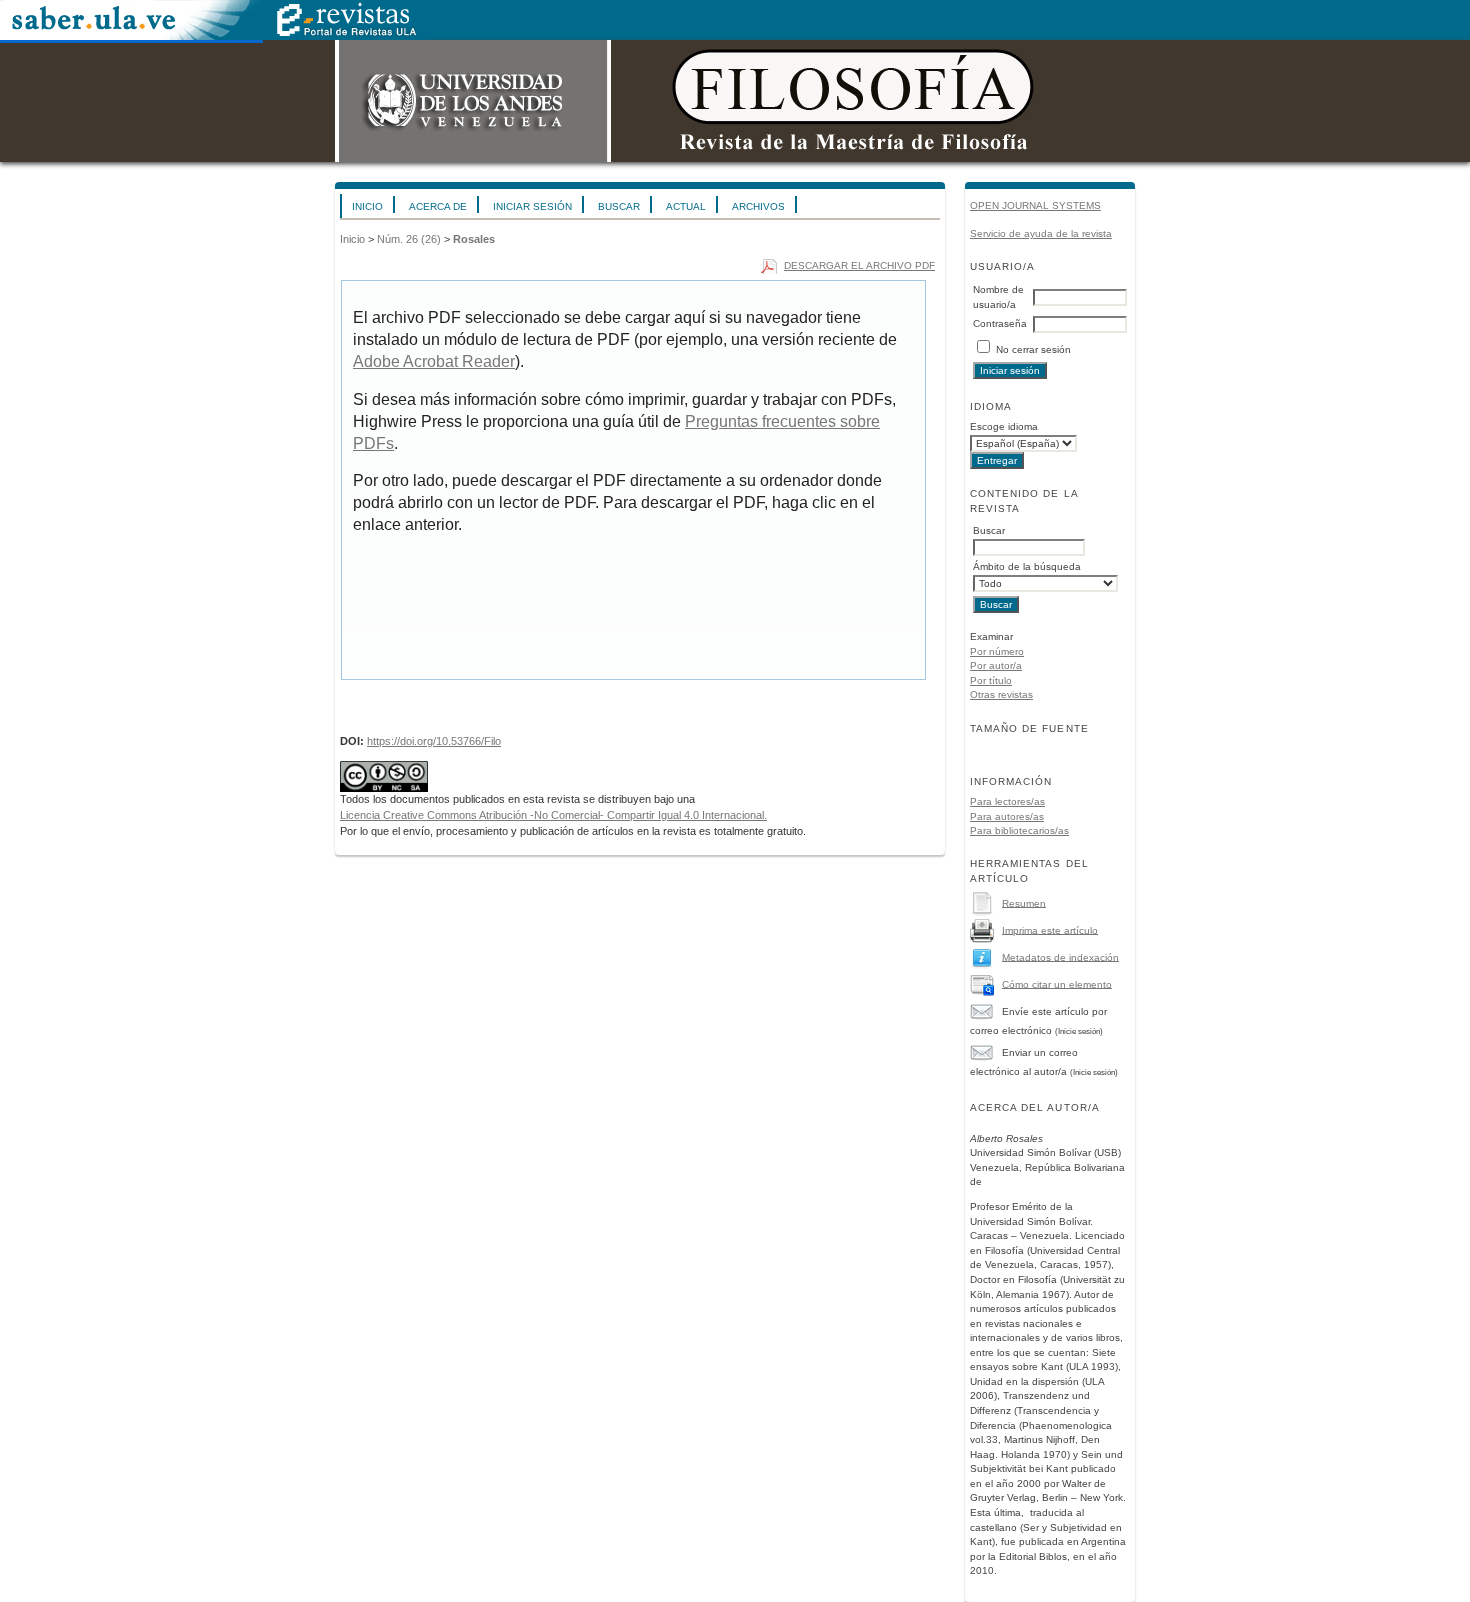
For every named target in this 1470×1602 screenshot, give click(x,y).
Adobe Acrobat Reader (434, 361)
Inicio (367, 206)
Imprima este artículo (1050, 929)
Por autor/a (996, 665)
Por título (991, 680)
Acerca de (438, 206)
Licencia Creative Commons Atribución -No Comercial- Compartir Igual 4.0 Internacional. (553, 815)
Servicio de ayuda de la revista (1041, 233)
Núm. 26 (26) (409, 239)
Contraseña (1000, 323)
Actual (686, 206)
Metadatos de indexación (1060, 956)
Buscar (619, 206)
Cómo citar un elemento (1057, 983)
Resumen (1024, 902)
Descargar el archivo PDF (859, 265)
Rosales (474, 239)
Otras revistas (1001, 694)
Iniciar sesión (532, 206)
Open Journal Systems (1035, 205)
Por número (997, 651)
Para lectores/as (1007, 801)
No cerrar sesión (1033, 349)
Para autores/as (1007, 816)
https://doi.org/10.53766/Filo (434, 741)
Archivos (758, 206)
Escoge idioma (1004, 426)
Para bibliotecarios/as (1019, 830)
